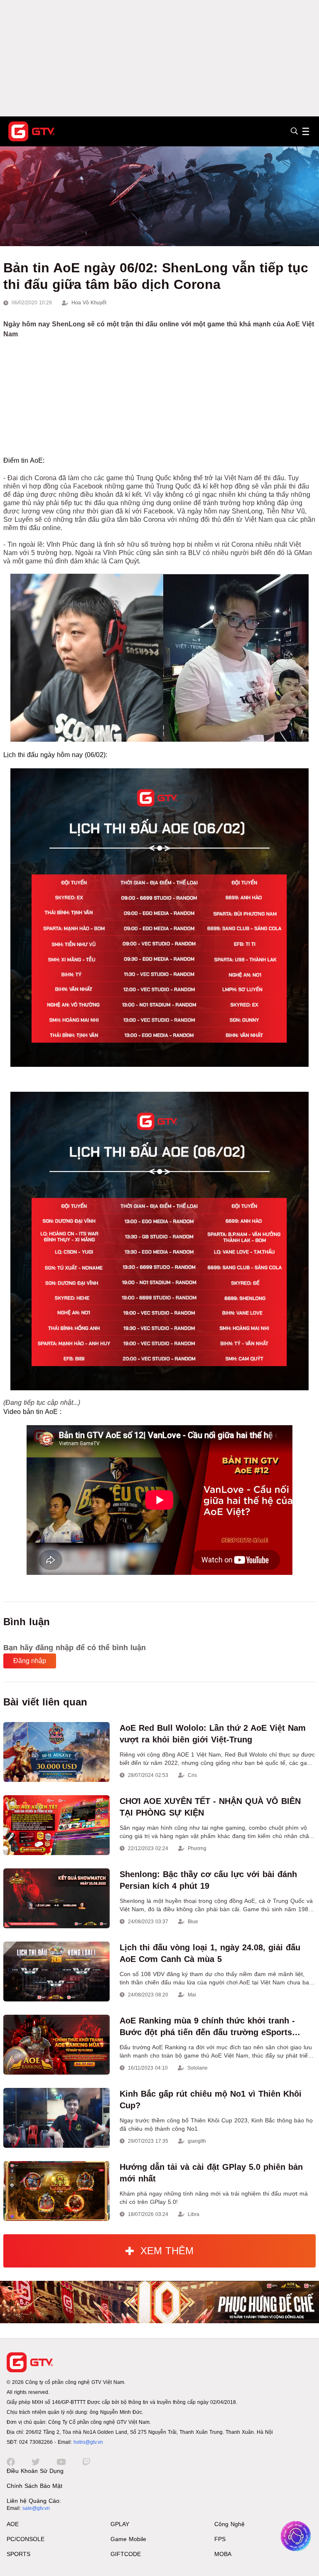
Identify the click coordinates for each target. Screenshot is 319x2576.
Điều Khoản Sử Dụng (35, 2471)
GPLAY (120, 2524)
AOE (13, 2524)
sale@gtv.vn (36, 2508)
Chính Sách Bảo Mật (34, 2486)
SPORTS (18, 2554)
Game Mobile (128, 2539)
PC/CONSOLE (26, 2539)
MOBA (223, 2554)
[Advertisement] (159, 58)
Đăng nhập (30, 1661)
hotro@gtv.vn (88, 2442)
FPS (220, 2539)
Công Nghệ (229, 2524)
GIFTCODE (126, 2554)
